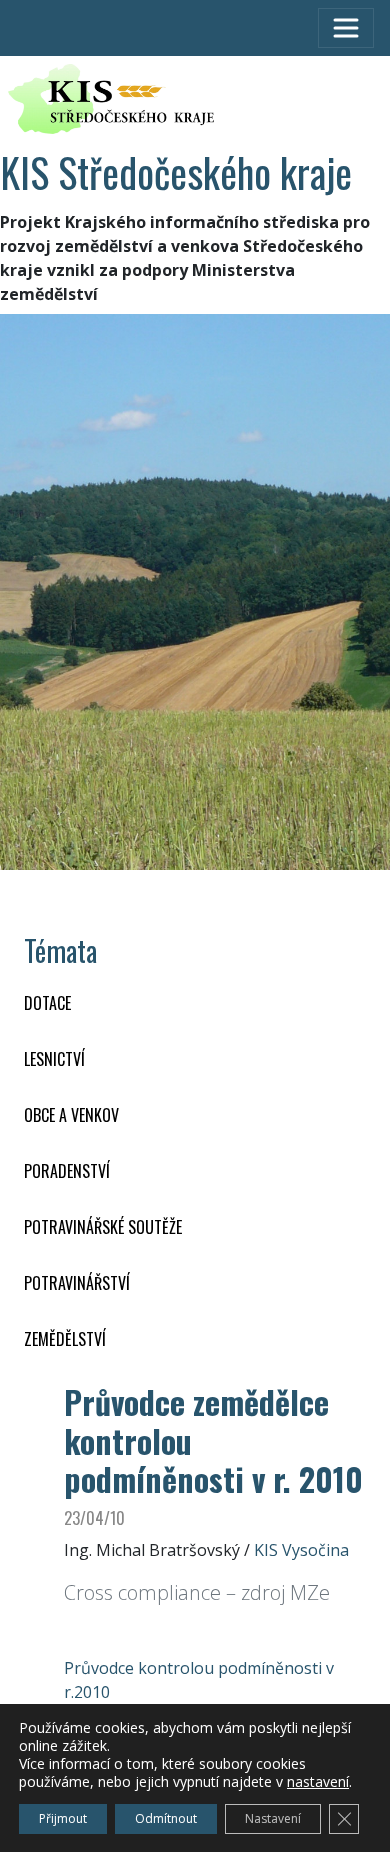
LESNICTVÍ (54, 1059)
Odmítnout (166, 1818)
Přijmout (63, 1818)
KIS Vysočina (301, 1550)
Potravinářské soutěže (103, 1227)
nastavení (318, 1782)
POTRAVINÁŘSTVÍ (77, 1283)
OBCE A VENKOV (71, 1115)
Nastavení (273, 1818)
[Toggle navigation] (346, 28)
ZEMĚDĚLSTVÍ (65, 1339)
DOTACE (47, 1003)
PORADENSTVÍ (67, 1171)
